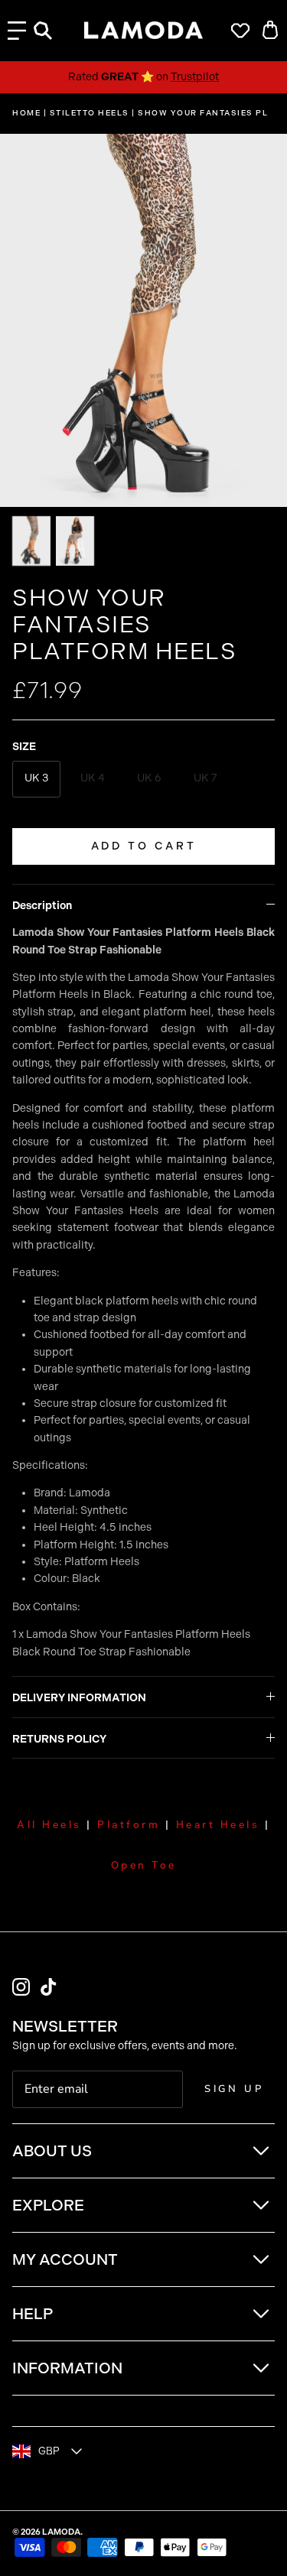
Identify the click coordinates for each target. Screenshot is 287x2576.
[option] (143, 320)
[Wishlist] (236, 31)
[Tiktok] (49, 1987)
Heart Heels (218, 1825)
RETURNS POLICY (59, 1739)
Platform (129, 1825)
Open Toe (144, 1865)
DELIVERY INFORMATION (79, 1698)
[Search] (51, 31)
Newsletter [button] (65, 2026)
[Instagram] (21, 1987)
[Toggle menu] (17, 31)
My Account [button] (65, 2259)
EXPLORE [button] (48, 2205)
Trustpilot (195, 77)
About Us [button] (52, 2151)
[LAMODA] (143, 31)
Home (26, 113)
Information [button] (67, 2368)
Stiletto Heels (90, 113)
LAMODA (61, 2532)
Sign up (234, 2089)
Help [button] (33, 2314)
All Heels (49, 1825)
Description (42, 906)
